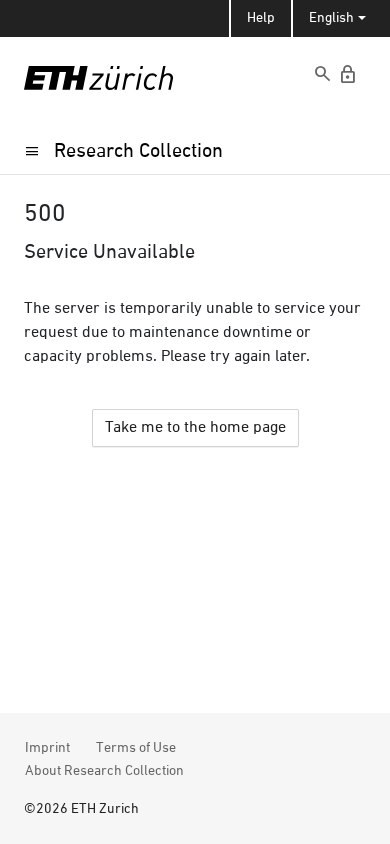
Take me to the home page (195, 428)
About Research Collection (104, 771)
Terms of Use (136, 748)
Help (261, 18)
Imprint (47, 748)
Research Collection (138, 151)
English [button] (331, 18)
